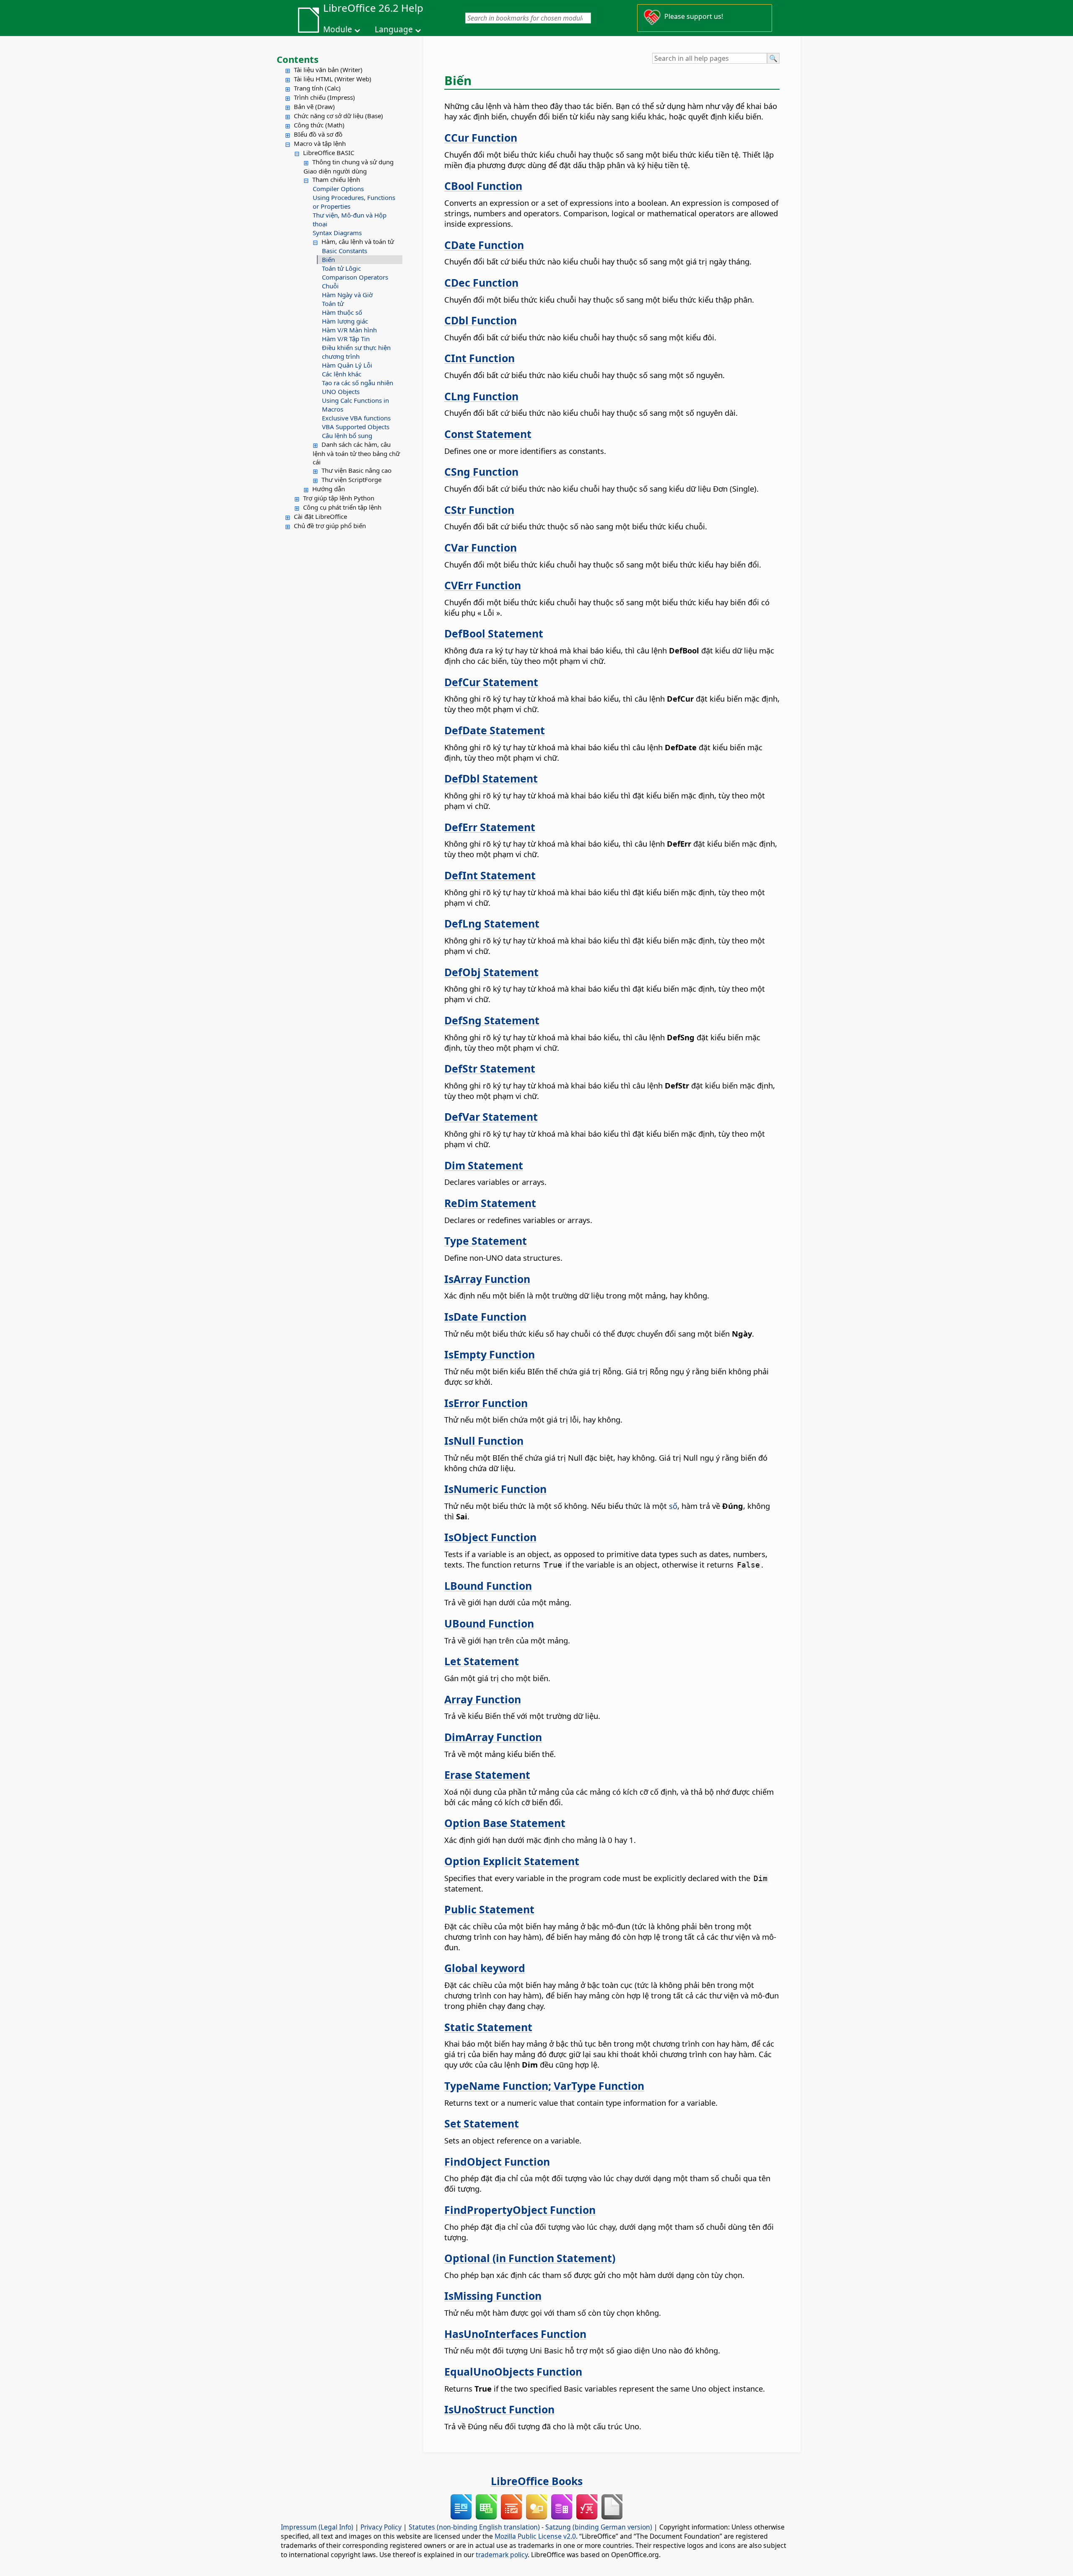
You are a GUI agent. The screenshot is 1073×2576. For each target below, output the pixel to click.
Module (338, 29)
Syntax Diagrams (337, 233)
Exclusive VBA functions (356, 418)
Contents (298, 59)
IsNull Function (484, 1441)
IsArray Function (487, 1279)
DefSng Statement (492, 1020)
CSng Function (481, 472)
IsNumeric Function (495, 1489)
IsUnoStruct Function (499, 2409)
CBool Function (483, 186)
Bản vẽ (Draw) (314, 106)
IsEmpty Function (490, 1354)
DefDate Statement (495, 730)
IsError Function (486, 1403)
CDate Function (484, 245)
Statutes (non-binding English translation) (474, 2527)
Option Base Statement (505, 1823)
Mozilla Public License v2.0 (535, 2536)
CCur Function (481, 137)
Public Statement (489, 1909)
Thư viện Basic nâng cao (356, 470)
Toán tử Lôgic (341, 268)
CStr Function (479, 510)
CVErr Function (483, 585)
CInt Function (479, 358)
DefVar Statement (491, 1117)
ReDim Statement (490, 1203)
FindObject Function (497, 2161)
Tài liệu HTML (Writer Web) (333, 79)
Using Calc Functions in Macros (355, 405)
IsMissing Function (493, 2296)
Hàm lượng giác (345, 321)
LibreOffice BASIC (329, 153)
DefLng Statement (492, 923)
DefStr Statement (490, 1068)
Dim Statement (484, 1165)
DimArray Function (493, 1737)
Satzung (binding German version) (599, 2527)
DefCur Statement (491, 682)
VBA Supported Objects (356, 427)
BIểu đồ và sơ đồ (318, 134)
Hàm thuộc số (342, 312)
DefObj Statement (491, 972)
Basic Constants (345, 251)
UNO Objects (341, 391)
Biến (328, 259)
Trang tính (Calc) (317, 88)
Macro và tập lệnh (320, 143)
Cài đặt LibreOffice (320, 516)
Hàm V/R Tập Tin (346, 339)
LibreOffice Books (537, 2481)
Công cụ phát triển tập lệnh (342, 507)
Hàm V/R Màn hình (349, 330)
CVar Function (481, 547)
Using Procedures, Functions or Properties (354, 202)
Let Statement (482, 1661)
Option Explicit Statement (512, 1861)
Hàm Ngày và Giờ (347, 295)
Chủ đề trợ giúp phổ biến (330, 526)
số (673, 1506)
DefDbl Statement (491, 778)
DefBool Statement (494, 633)
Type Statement (486, 1241)
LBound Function (488, 1586)
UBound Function (489, 1623)
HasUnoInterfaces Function (515, 2334)
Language (394, 29)
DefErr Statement (490, 827)
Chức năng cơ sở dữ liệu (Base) (338, 116)
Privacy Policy (381, 2527)
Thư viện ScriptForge (351, 479)
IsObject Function (490, 1537)
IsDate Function (485, 1317)
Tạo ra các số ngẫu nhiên (358, 383)
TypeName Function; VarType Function (544, 2086)
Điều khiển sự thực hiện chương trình (356, 352)
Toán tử (333, 303)
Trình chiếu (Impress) (324, 97)
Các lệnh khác (342, 374)
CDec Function (481, 282)
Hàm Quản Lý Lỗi (347, 365)
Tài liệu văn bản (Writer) (328, 70)
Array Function (483, 1699)
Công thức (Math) (319, 125)
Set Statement (482, 2123)
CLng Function (481, 396)
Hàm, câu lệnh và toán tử (358, 241)
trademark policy (502, 2555)
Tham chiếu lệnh (336, 179)
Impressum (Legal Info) (317, 2527)
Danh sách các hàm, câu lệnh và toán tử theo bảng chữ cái (356, 453)
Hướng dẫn (329, 489)
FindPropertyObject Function (520, 2210)
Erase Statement (487, 1775)
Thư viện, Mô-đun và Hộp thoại (350, 219)
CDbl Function (481, 320)
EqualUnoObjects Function (513, 2371)
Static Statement (488, 2027)
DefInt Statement (490, 875)
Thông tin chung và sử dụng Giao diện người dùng (349, 166)
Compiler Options (338, 189)
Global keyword (485, 1968)
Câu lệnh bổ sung (347, 435)
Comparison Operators (355, 277)
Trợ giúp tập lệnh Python (339, 498)
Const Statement (488, 434)
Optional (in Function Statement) (530, 2258)
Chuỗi (330, 286)
